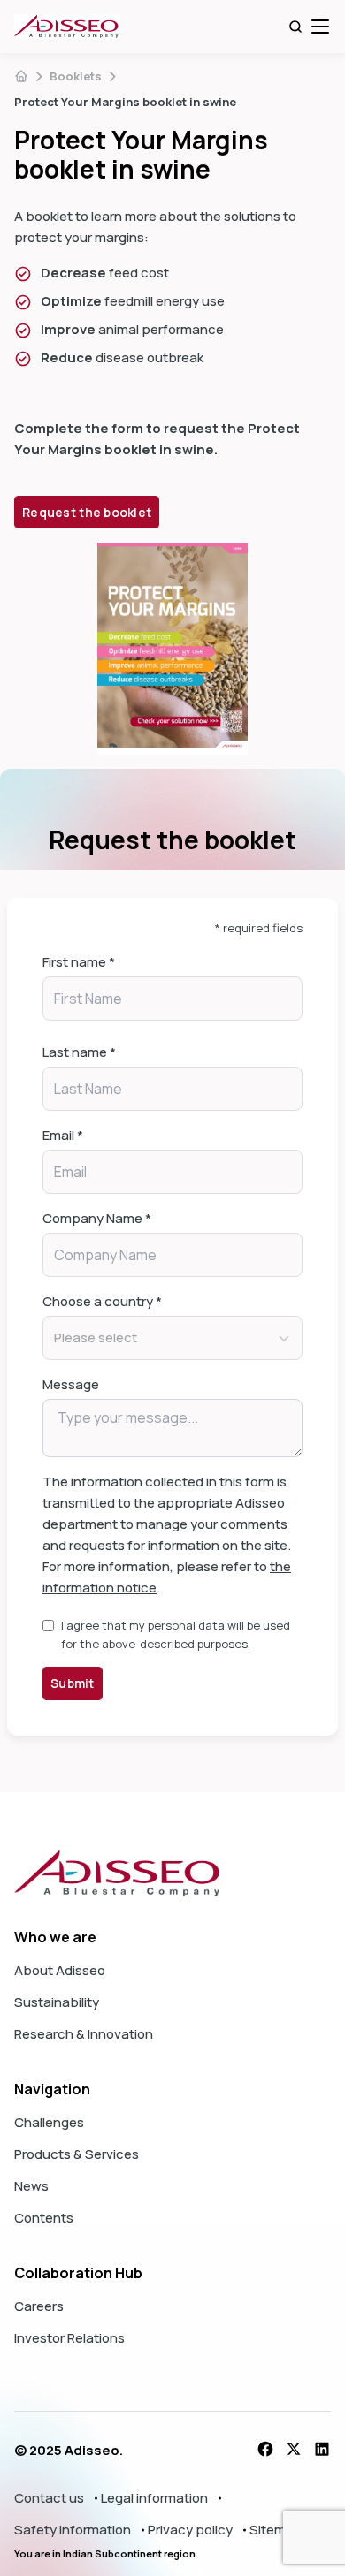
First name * (79, 962)
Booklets (76, 76)
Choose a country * (102, 1301)
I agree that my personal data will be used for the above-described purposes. (176, 1634)
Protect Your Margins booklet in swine (125, 102)
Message (71, 1384)
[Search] (295, 27)
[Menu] (320, 27)
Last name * (79, 1052)
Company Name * (97, 1218)
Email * (63, 1135)
